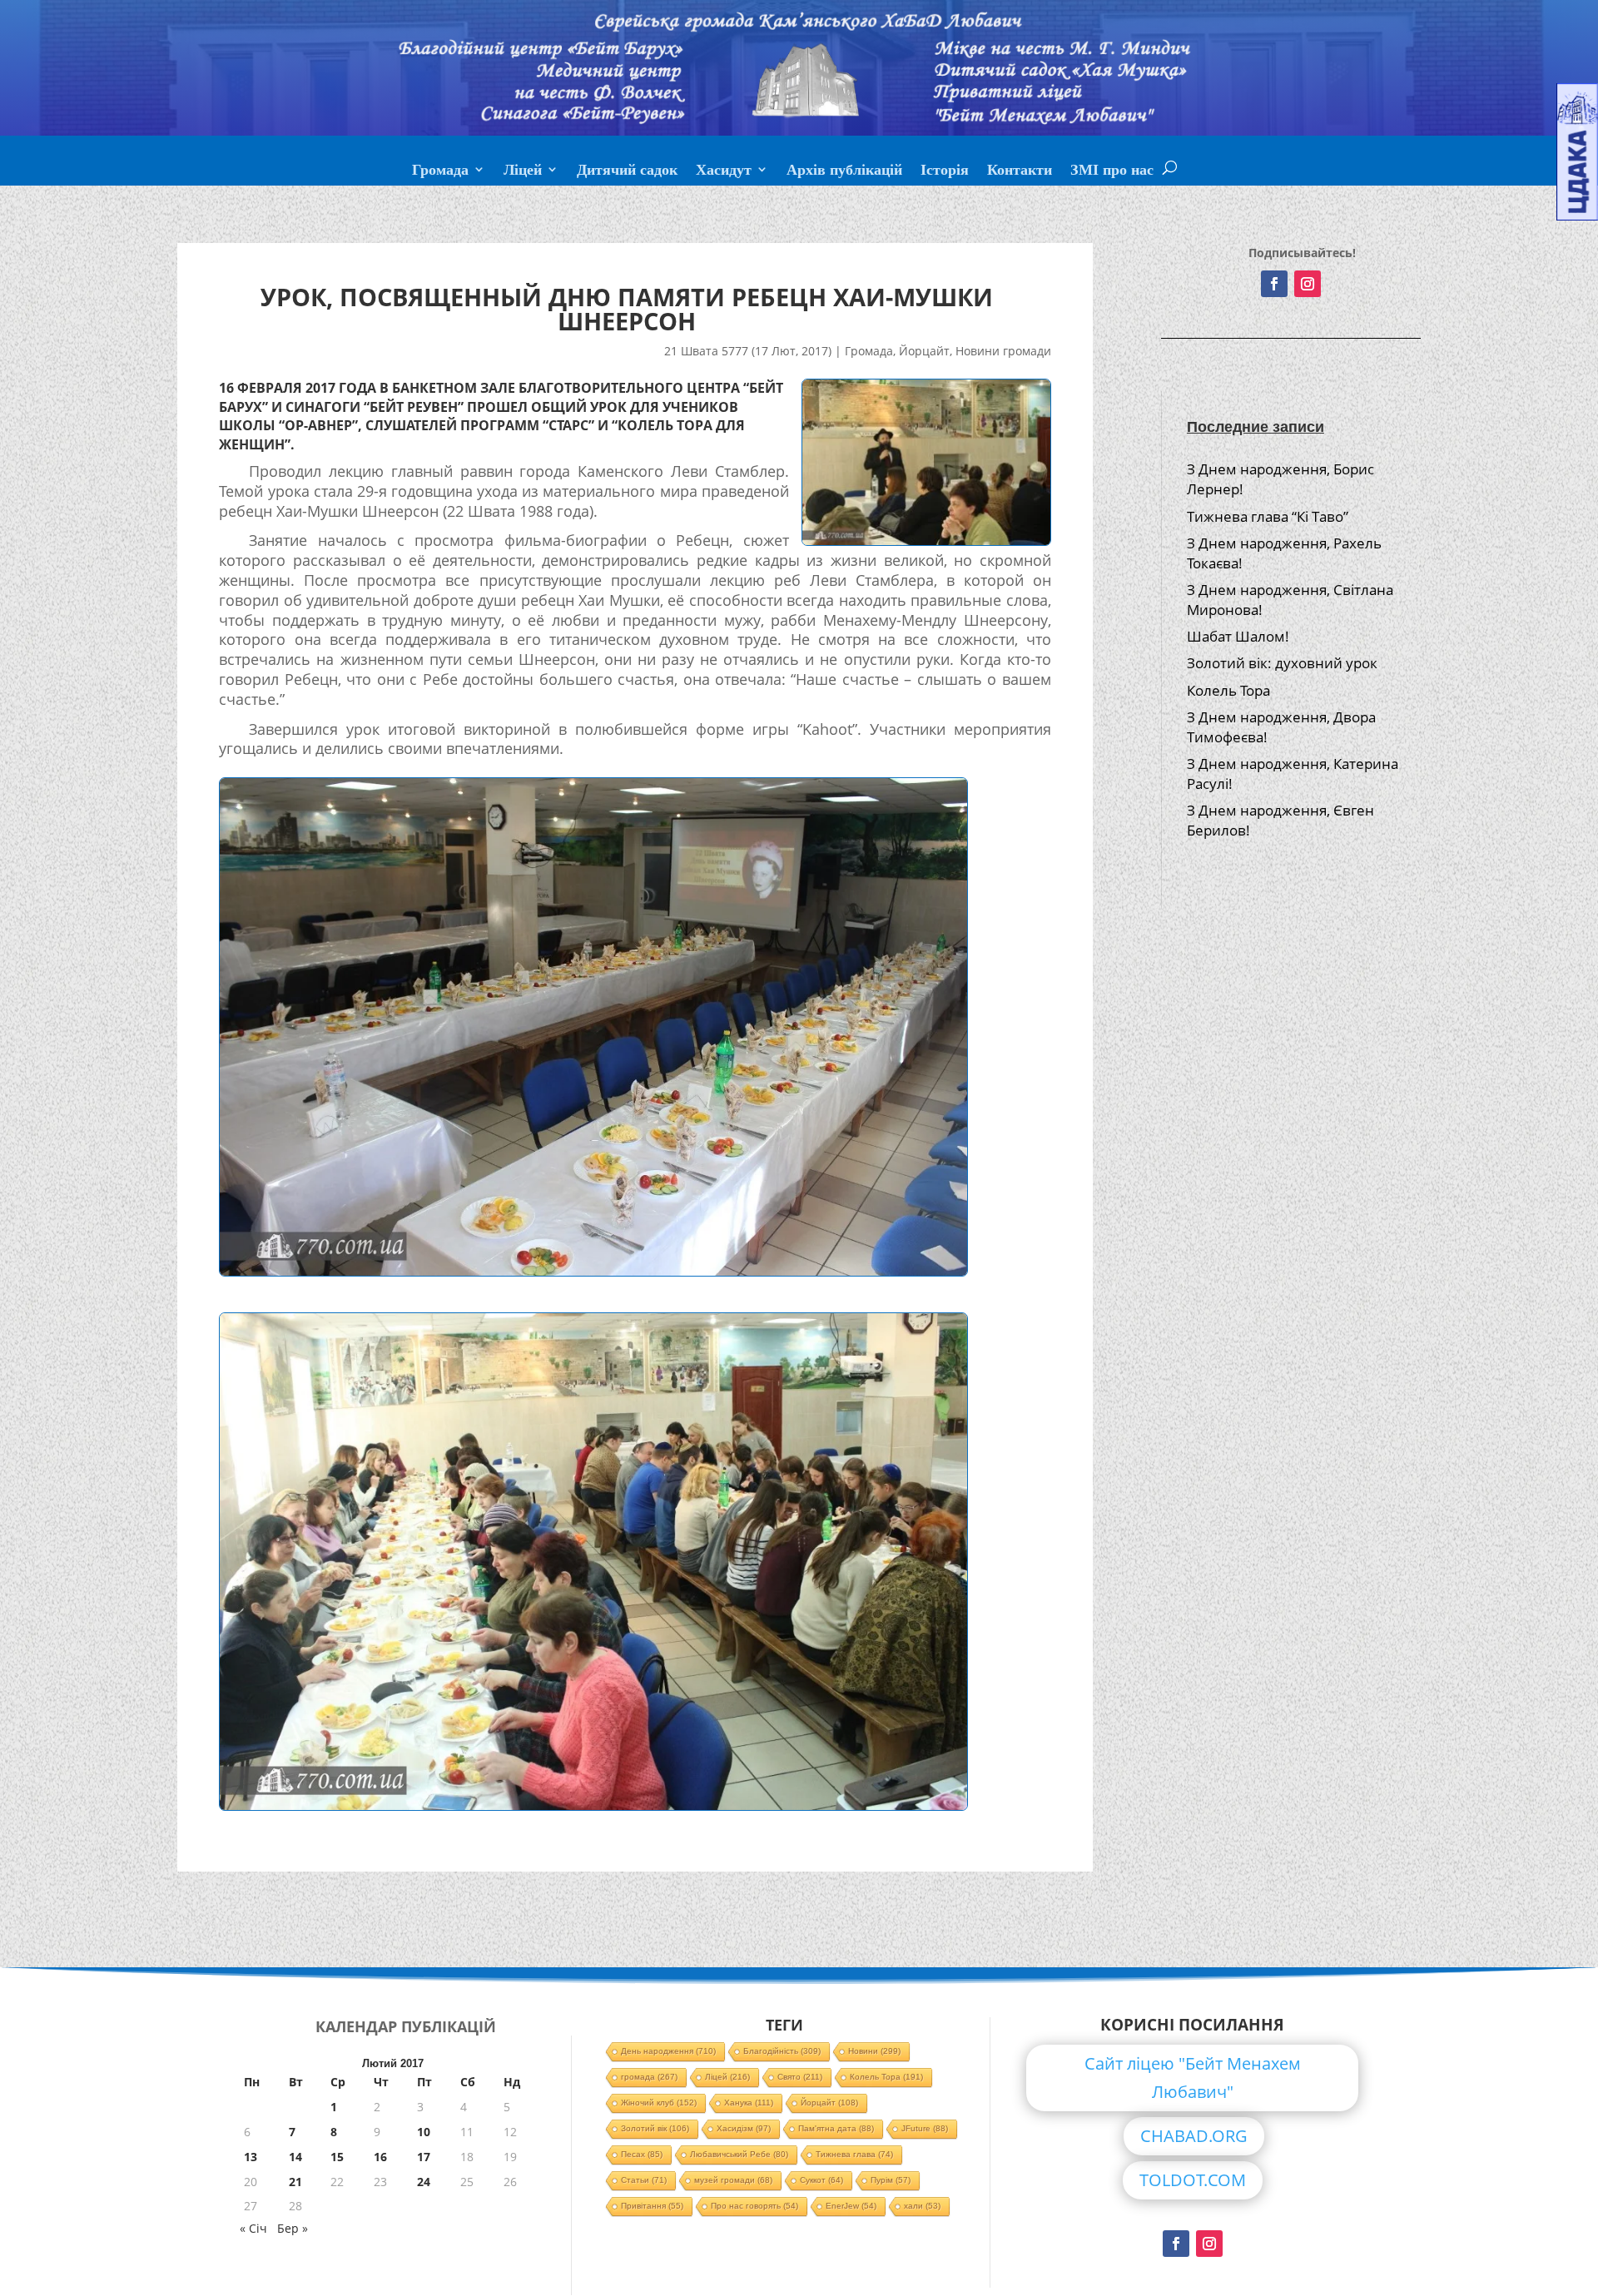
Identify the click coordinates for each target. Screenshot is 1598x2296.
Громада (440, 171)
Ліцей (523, 171)
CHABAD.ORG (1194, 2136)
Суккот (821, 2180)
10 (424, 2132)
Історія (945, 171)
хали (922, 2206)
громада (649, 2077)
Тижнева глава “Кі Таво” (1268, 516)
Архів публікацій (844, 171)
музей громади (733, 2180)
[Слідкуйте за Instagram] (1308, 284)
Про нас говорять (754, 2206)
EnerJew (851, 2206)
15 (337, 2157)
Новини (874, 2051)
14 (295, 2157)
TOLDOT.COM (1193, 2180)
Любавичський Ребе (739, 2154)
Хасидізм (744, 2128)
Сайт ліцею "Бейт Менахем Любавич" (1193, 2078)
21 (295, 2182)
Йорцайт (924, 351)
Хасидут (724, 171)
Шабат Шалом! (1238, 636)
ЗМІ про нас (1112, 171)
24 (424, 2182)
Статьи (644, 2180)
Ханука (749, 2103)
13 (251, 2157)
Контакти (1020, 171)
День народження (668, 2051)
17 (424, 2157)
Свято (800, 2077)
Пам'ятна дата (836, 2128)
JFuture (925, 2128)
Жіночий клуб (659, 2103)
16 (380, 2157)
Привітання (652, 2206)
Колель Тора (1228, 690)
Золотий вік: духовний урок (1282, 663)
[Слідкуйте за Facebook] (1274, 284)
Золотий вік (655, 2128)
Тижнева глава (854, 2154)
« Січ (253, 2228)
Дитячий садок (627, 171)
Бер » (293, 2228)
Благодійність (782, 2051)
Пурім (891, 2180)
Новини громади (1003, 351)
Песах (642, 2154)
